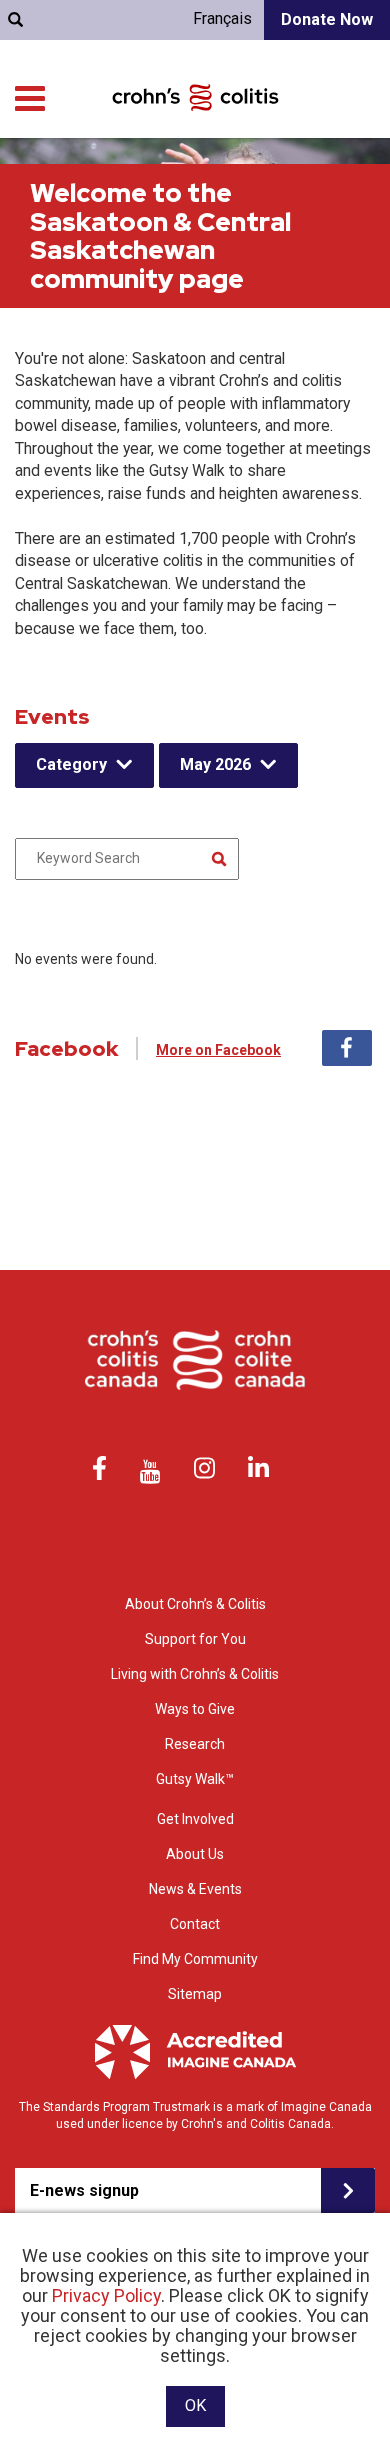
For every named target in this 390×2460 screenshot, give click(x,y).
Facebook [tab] (347, 1048)
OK (195, 2405)
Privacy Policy (106, 2295)
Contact (195, 1924)
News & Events (195, 1889)
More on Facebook (218, 1050)
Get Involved (195, 1819)
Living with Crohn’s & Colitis (195, 1674)
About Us (195, 1854)
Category (71, 764)
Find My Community (195, 1959)
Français (222, 18)
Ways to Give (195, 1709)
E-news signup (84, 2190)
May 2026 (215, 764)
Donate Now (327, 19)
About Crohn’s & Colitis (195, 1604)
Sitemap (195, 1994)
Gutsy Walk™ (195, 1779)
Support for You (195, 1639)
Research (195, 1744)
